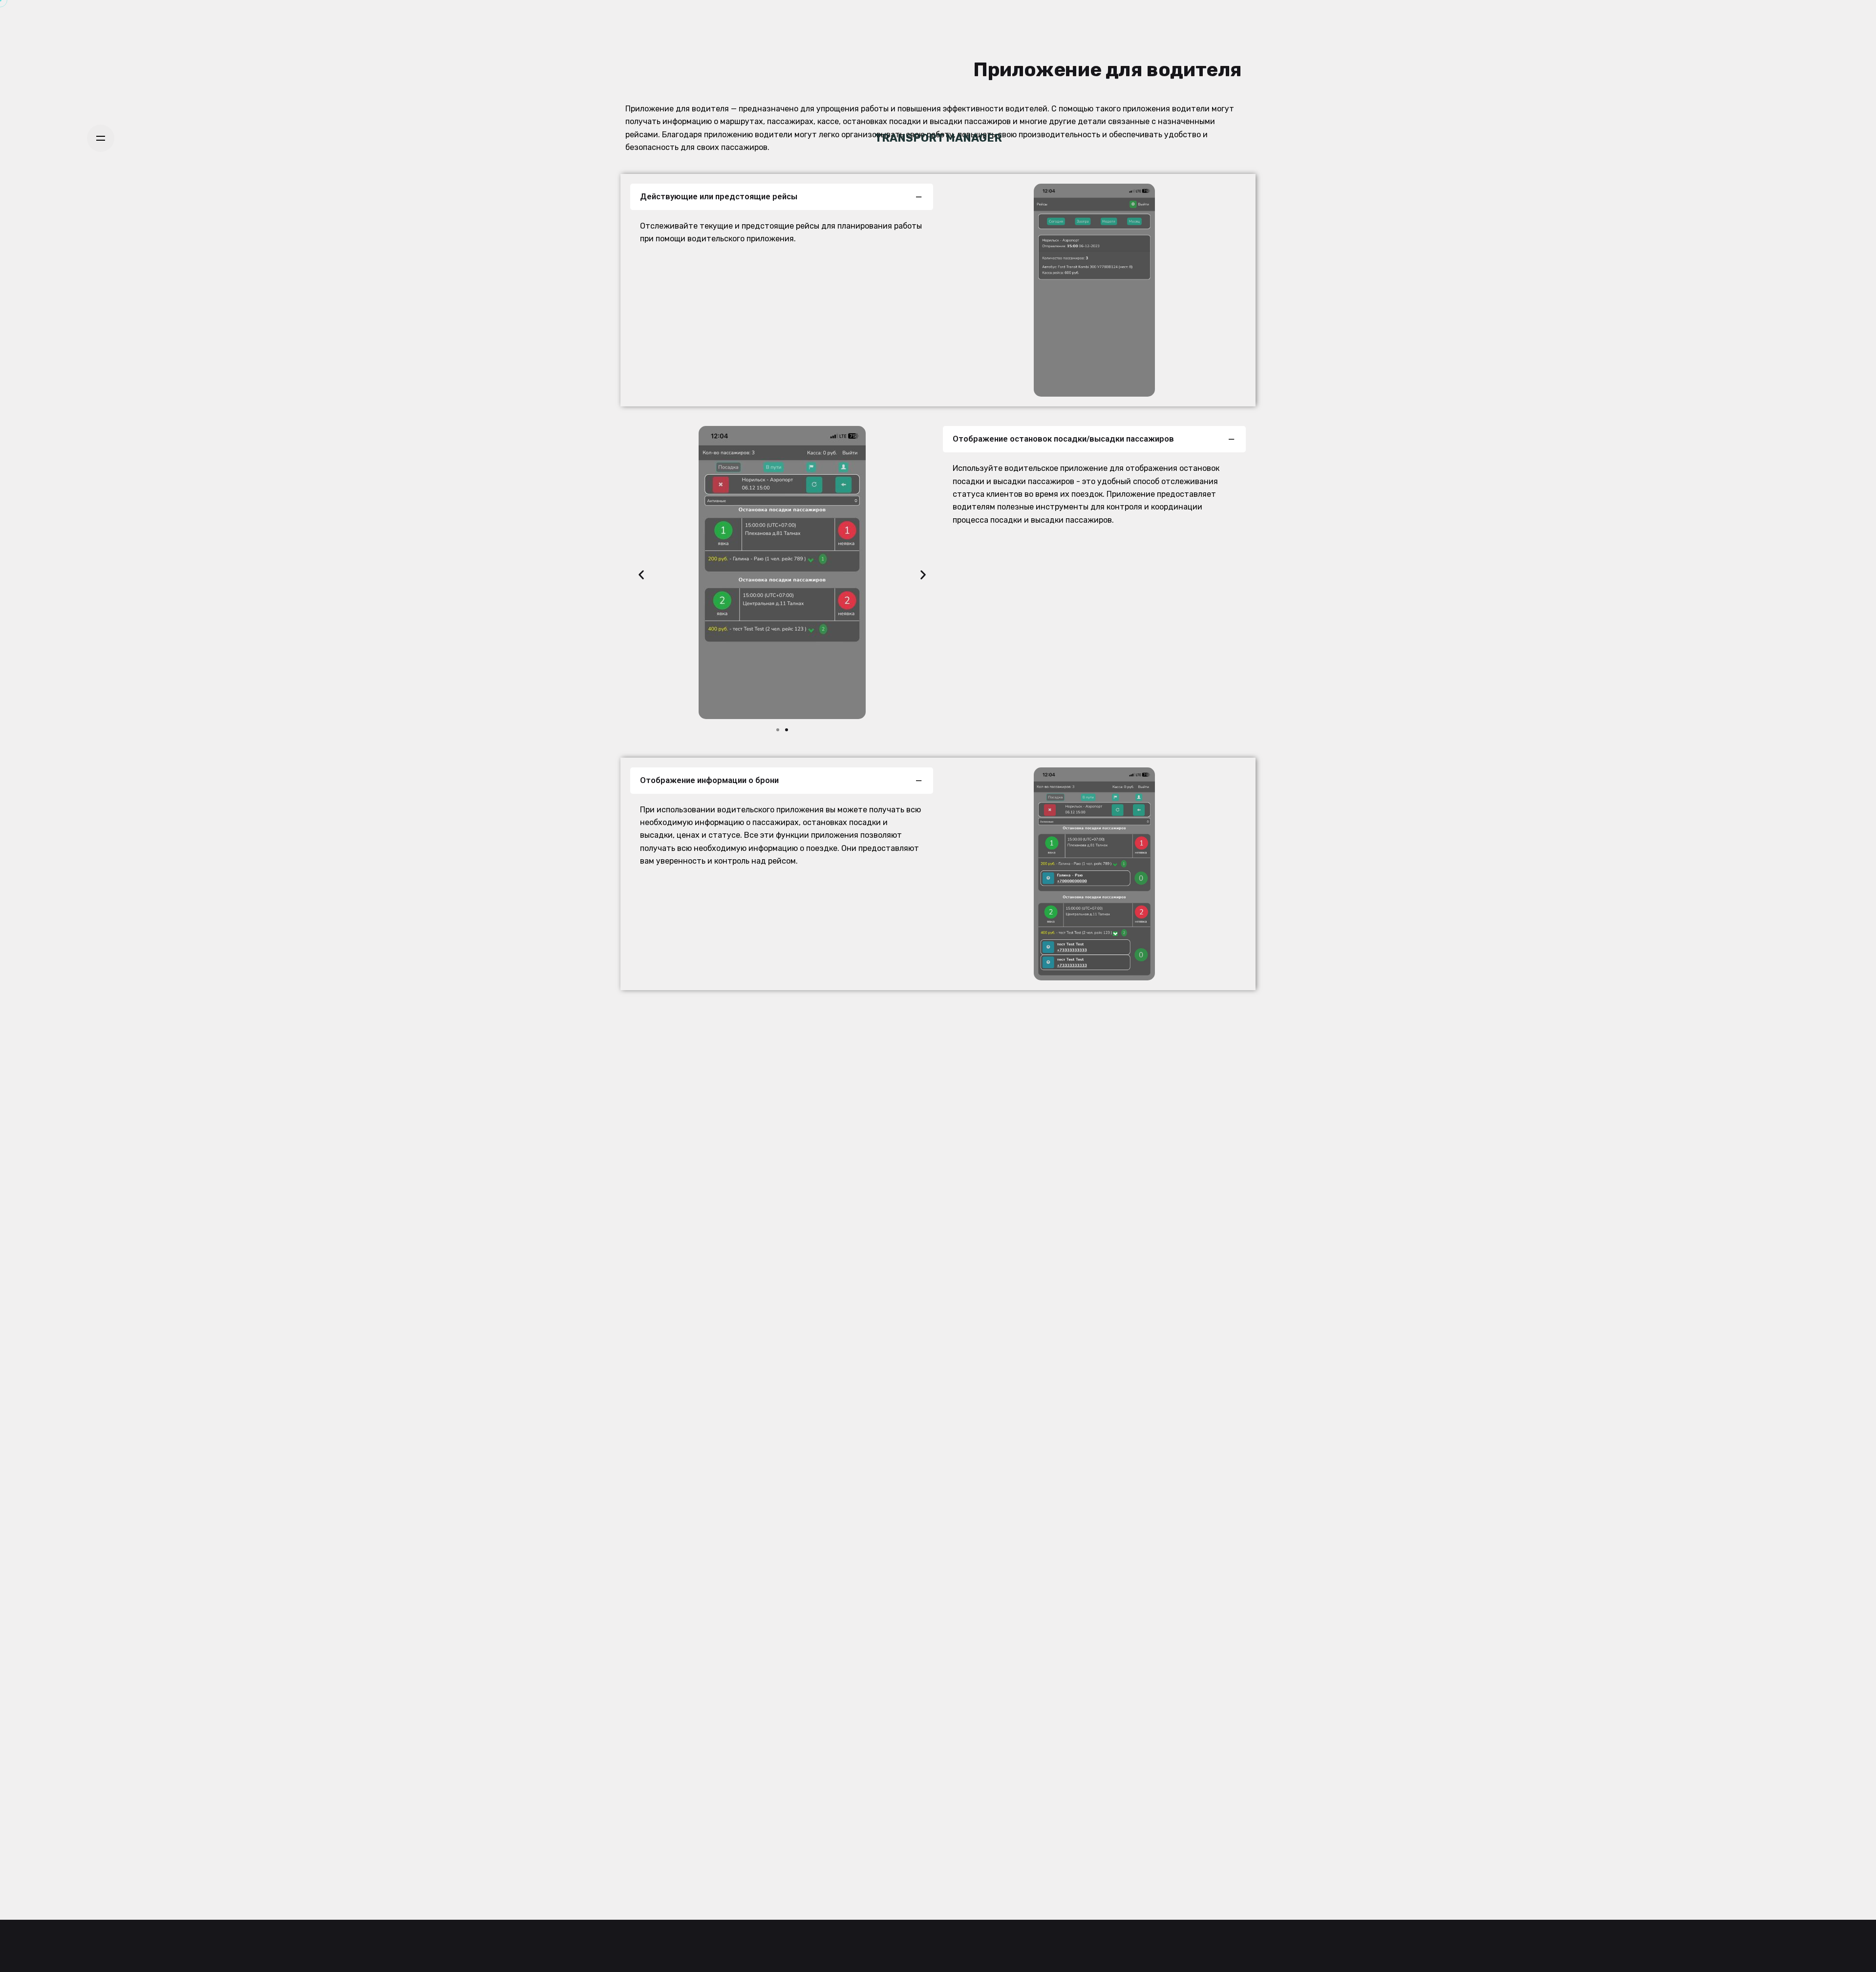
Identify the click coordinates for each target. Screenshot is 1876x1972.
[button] (641, 575)
